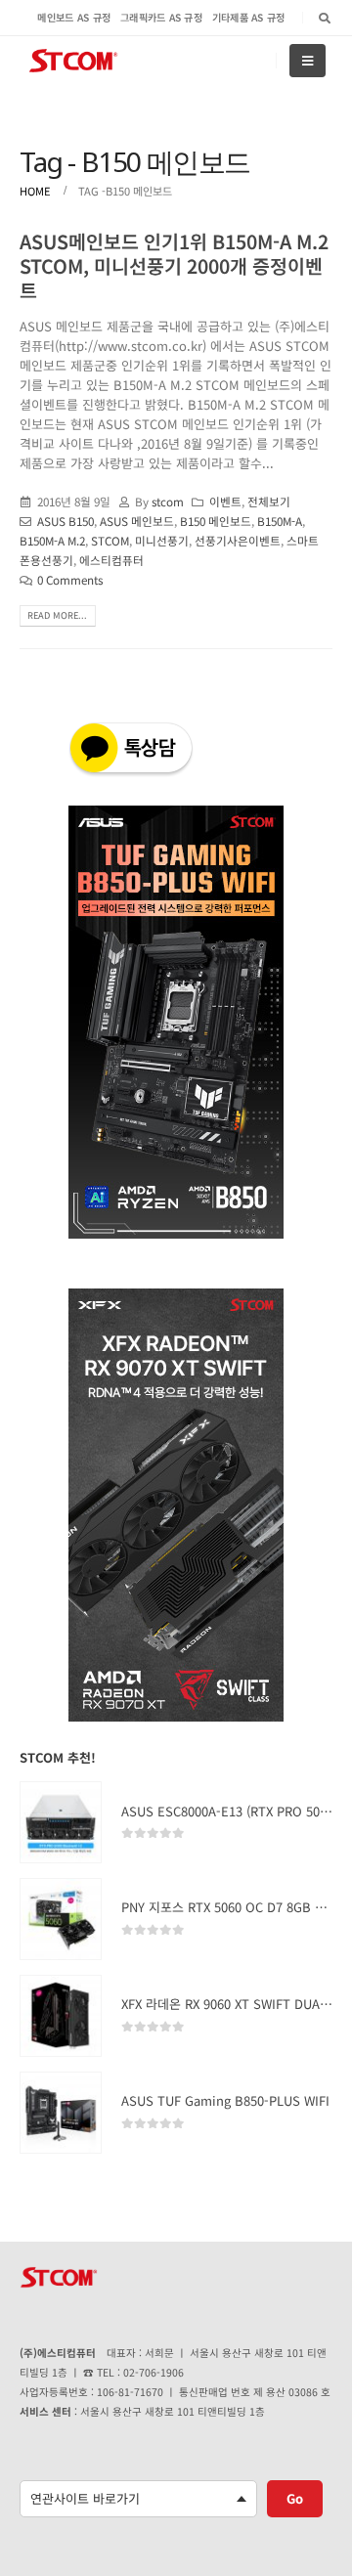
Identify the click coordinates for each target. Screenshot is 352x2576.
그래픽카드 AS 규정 (161, 17)
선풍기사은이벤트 (238, 540)
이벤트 (225, 501)
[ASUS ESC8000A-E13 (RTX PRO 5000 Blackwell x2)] (61, 1822)
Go (295, 2498)
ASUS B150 (66, 521)
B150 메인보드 (216, 521)
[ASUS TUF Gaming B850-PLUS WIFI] (61, 2113)
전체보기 (269, 501)
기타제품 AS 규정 (249, 17)
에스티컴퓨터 (111, 560)
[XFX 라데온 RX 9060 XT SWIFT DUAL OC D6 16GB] (61, 2016)
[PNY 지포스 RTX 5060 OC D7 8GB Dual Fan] (61, 1919)
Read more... (57, 615)
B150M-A (280, 521)
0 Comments (70, 579)
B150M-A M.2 (52, 540)
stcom (168, 501)
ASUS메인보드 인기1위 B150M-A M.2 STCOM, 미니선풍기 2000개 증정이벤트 (174, 266)
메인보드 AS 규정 (74, 17)
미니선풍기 (162, 540)
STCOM (110, 540)
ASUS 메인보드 (137, 521)
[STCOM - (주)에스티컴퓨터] (73, 61)
